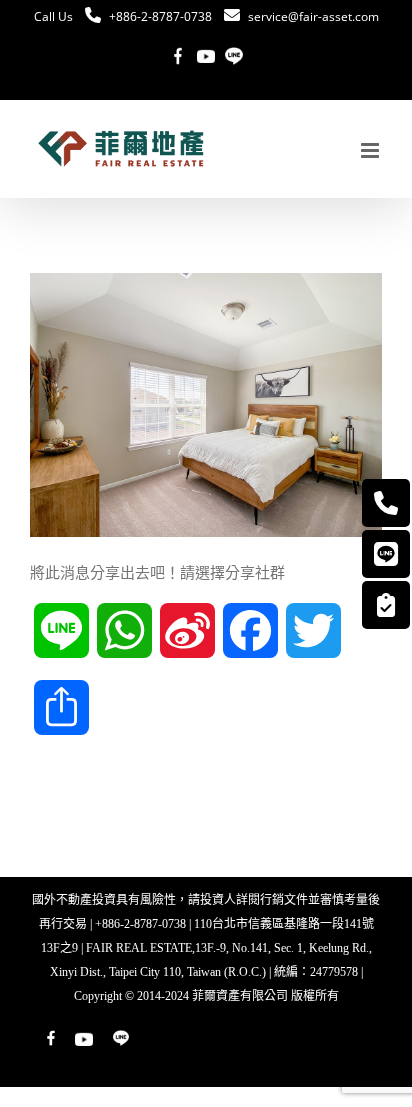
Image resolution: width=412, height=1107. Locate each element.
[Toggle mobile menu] (371, 150)
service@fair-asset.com (313, 16)
